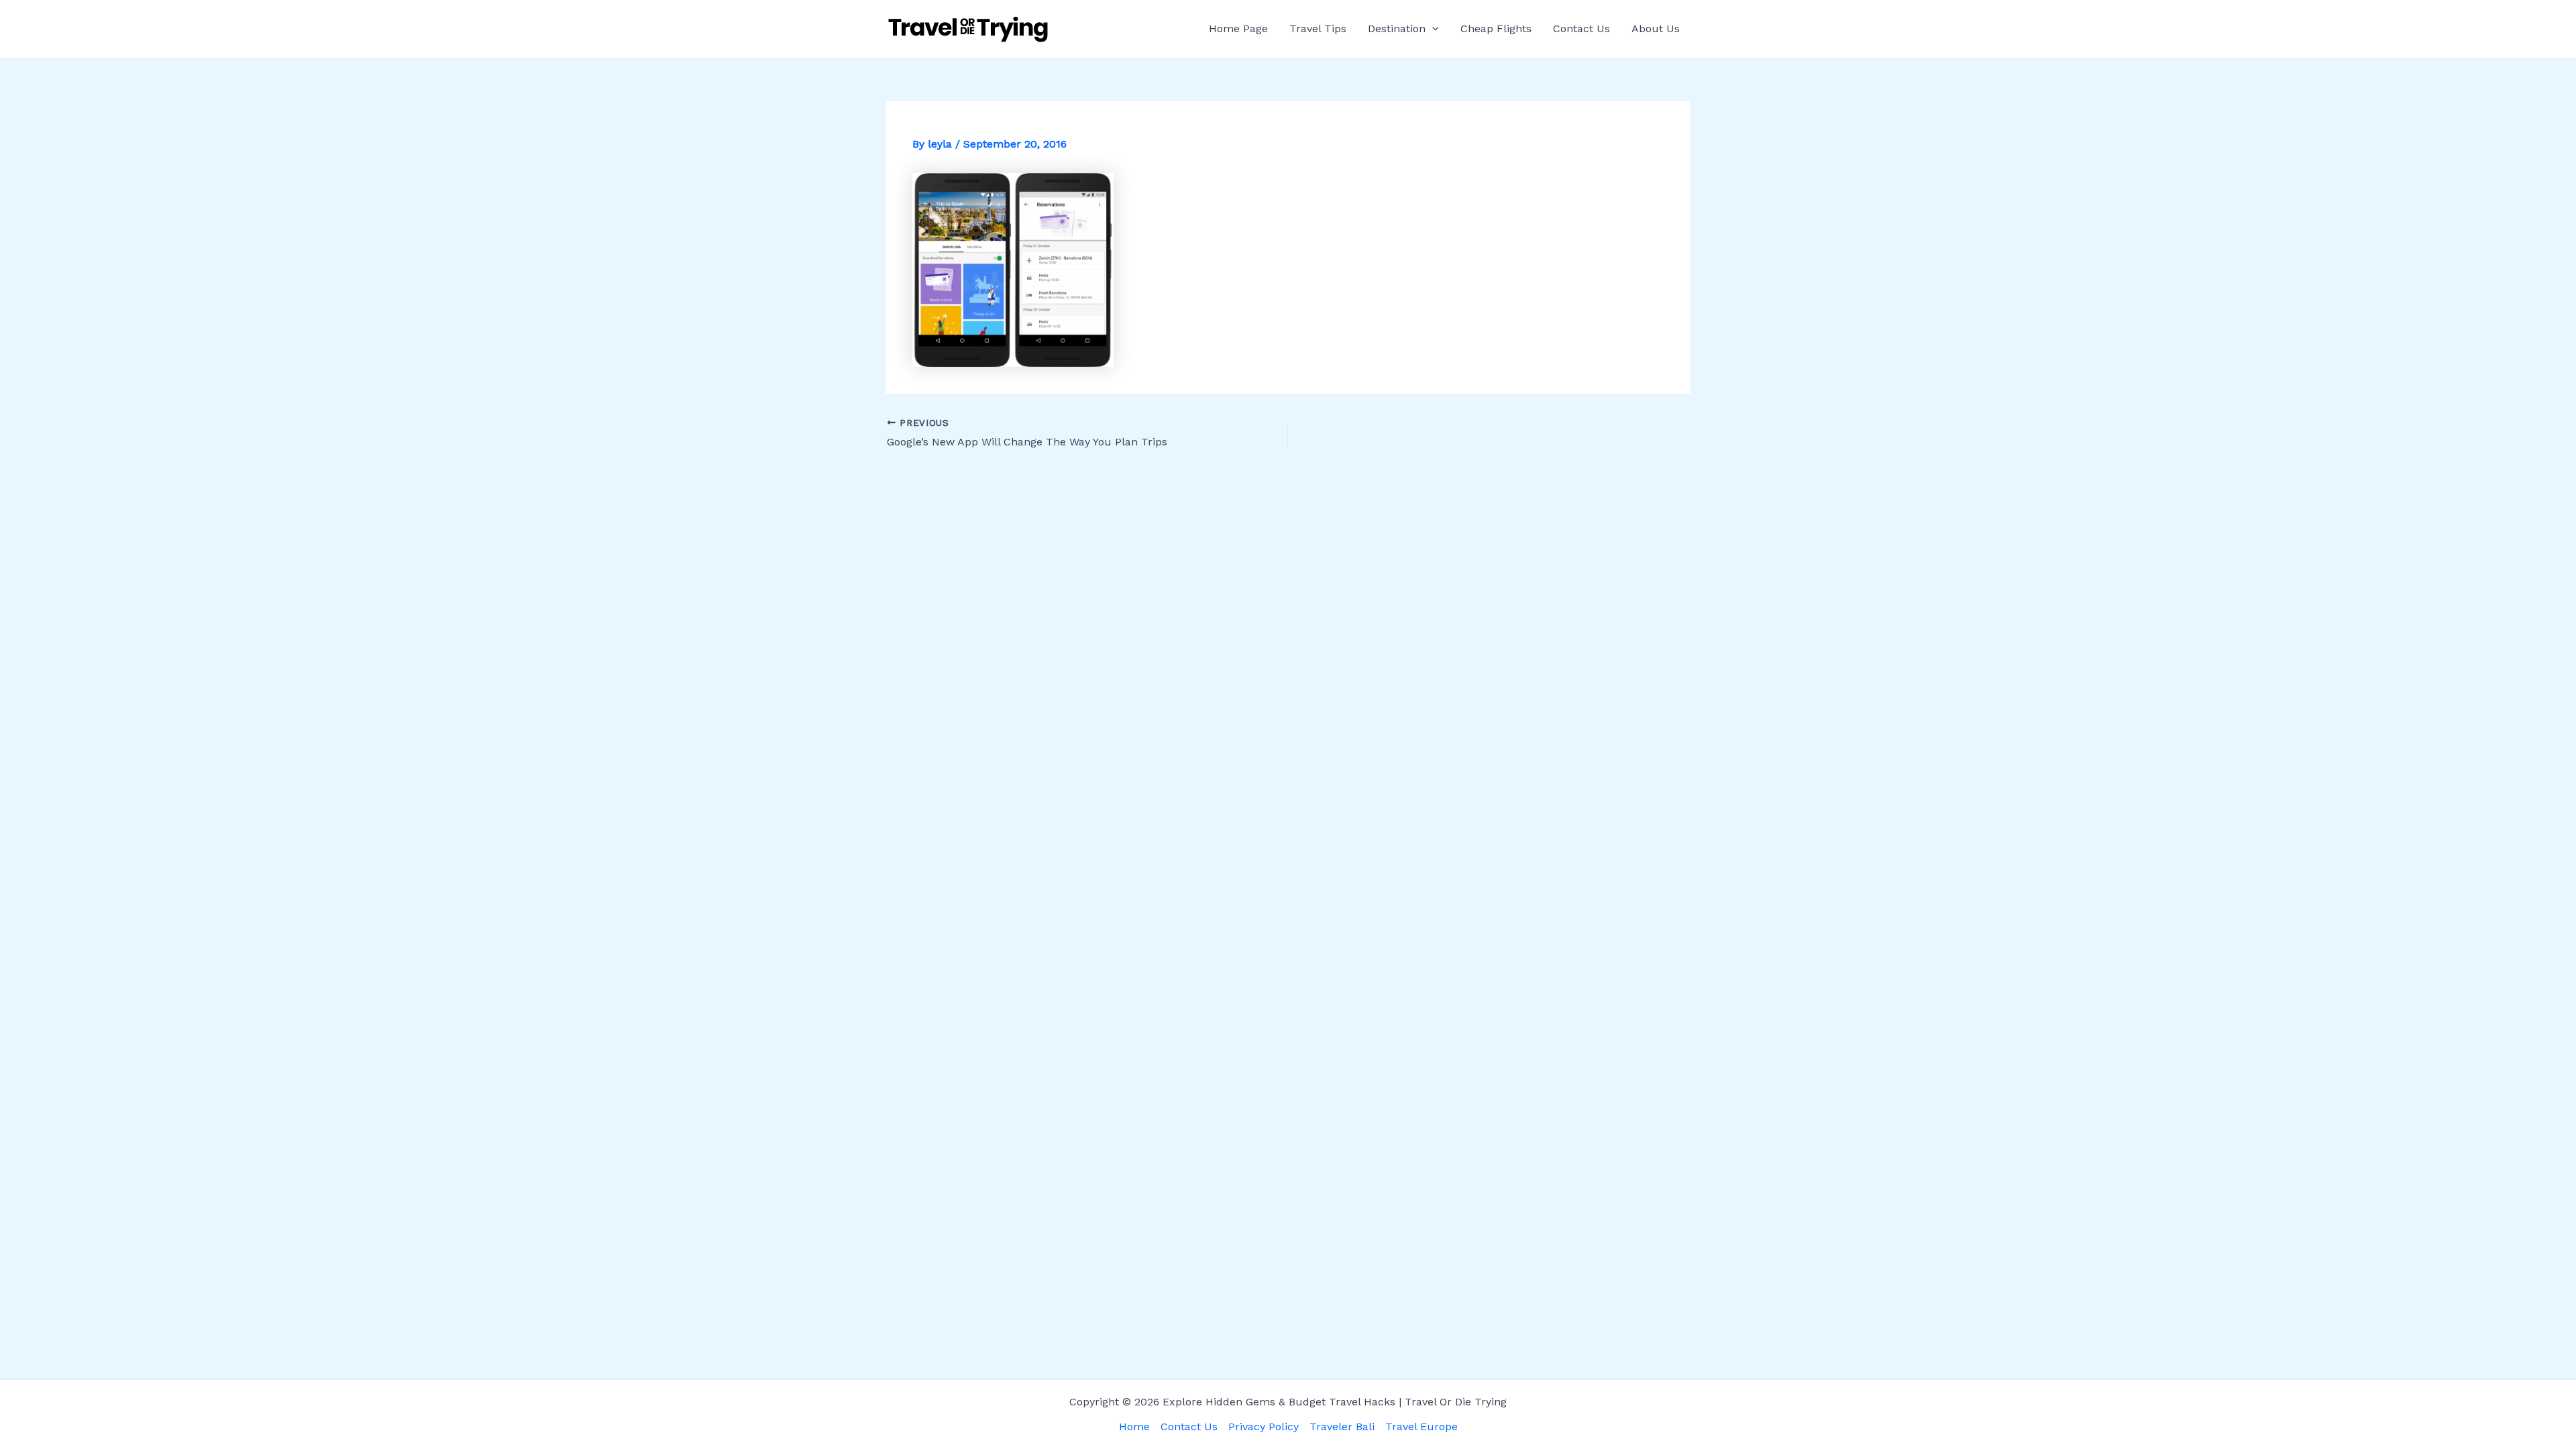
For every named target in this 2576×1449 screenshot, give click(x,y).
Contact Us (1581, 29)
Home (1134, 1427)
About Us (1656, 29)
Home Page (1238, 29)
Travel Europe (1421, 1427)
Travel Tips (1318, 29)
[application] (1432, 29)
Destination (1397, 29)
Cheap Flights (1496, 29)
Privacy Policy (1264, 1427)
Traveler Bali (1342, 1427)
